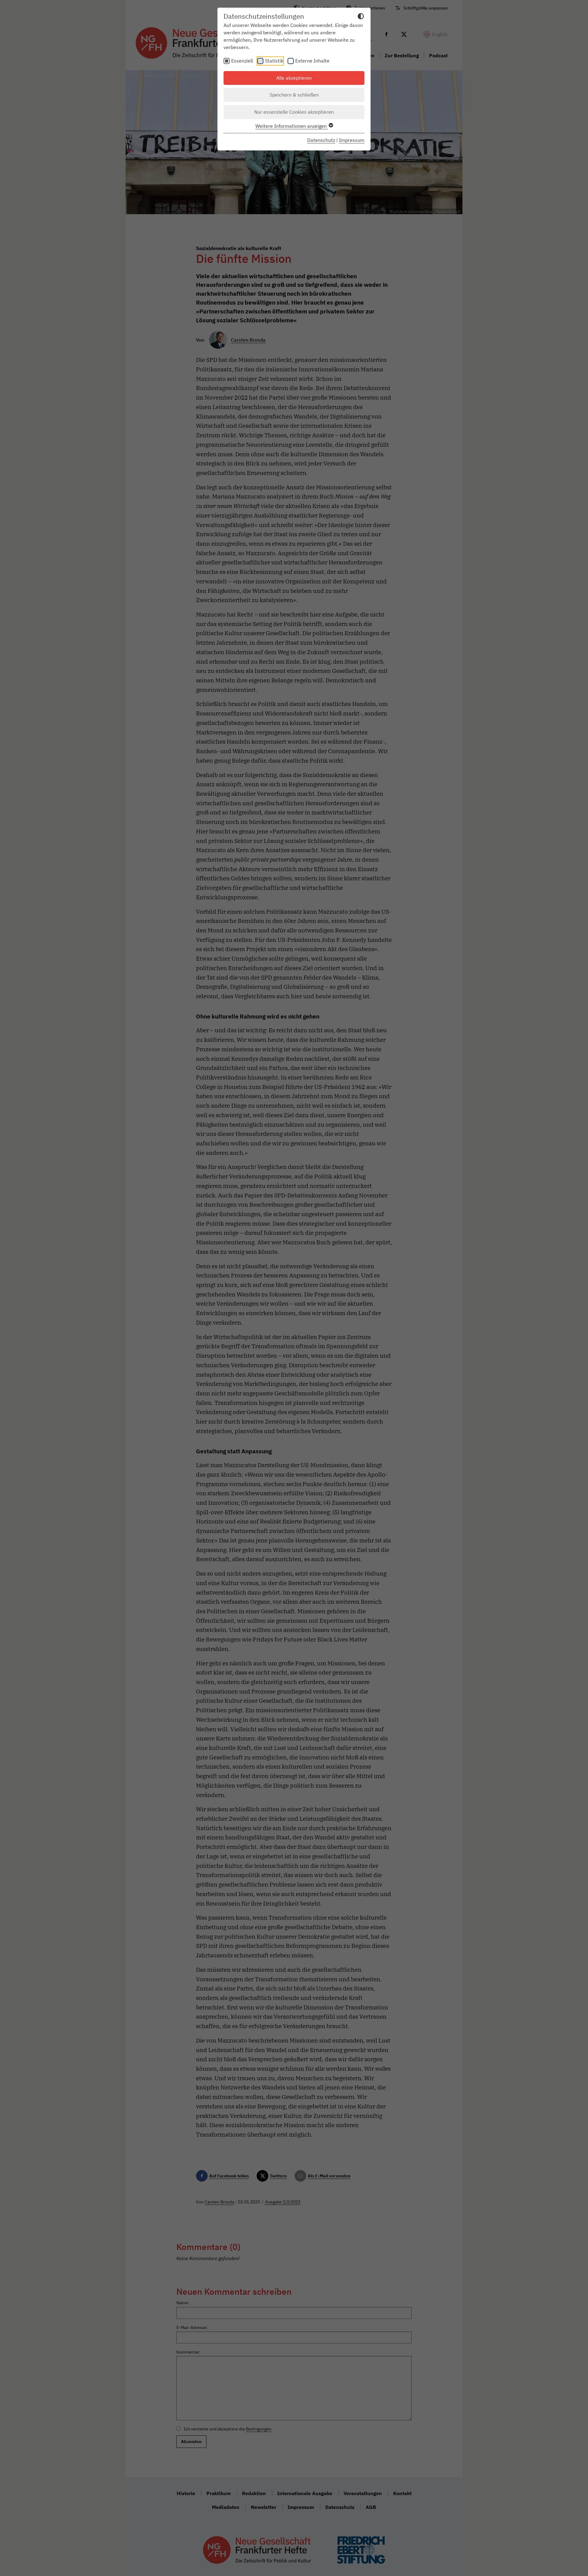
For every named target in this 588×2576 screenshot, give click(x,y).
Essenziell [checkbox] (242, 61)
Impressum (352, 140)
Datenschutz (321, 140)
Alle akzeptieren (294, 78)
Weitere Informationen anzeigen (292, 126)
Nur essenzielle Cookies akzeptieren (294, 112)
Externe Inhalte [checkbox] (312, 61)
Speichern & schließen (294, 95)
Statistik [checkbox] (274, 61)
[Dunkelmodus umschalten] (361, 17)
